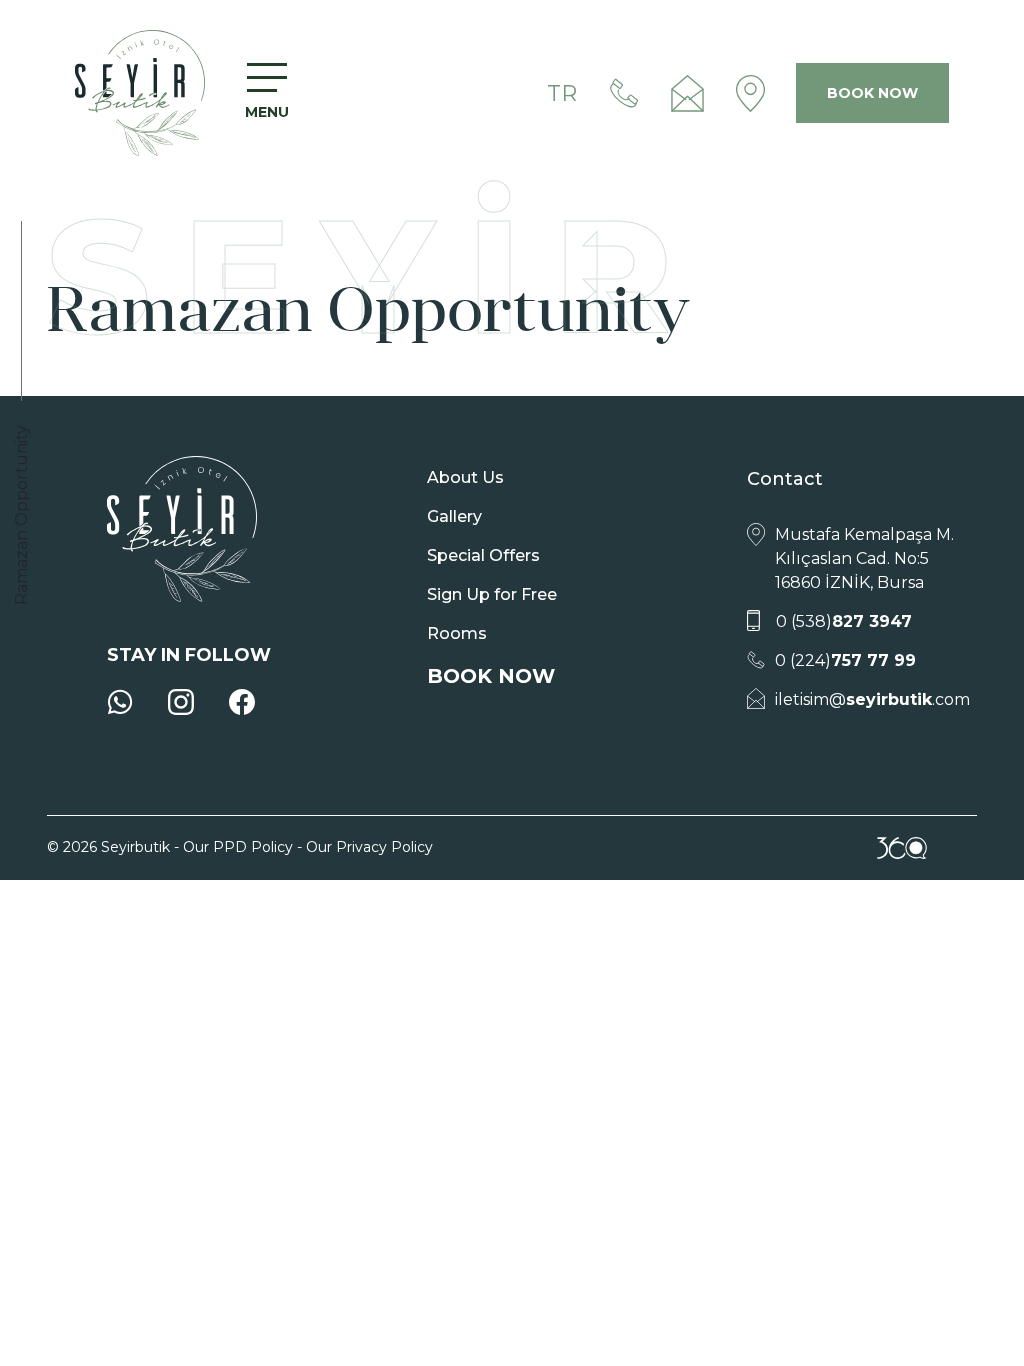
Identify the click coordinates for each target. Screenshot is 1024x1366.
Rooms (457, 633)
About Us (465, 477)
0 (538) (844, 621)
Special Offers (483, 555)
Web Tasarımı (902, 848)
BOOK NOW (872, 93)
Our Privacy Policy (369, 847)
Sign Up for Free (492, 594)
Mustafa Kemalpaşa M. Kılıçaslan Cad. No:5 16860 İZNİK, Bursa (864, 558)
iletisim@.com (872, 699)
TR (562, 93)
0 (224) (845, 660)
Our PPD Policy (238, 847)
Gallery (454, 516)
